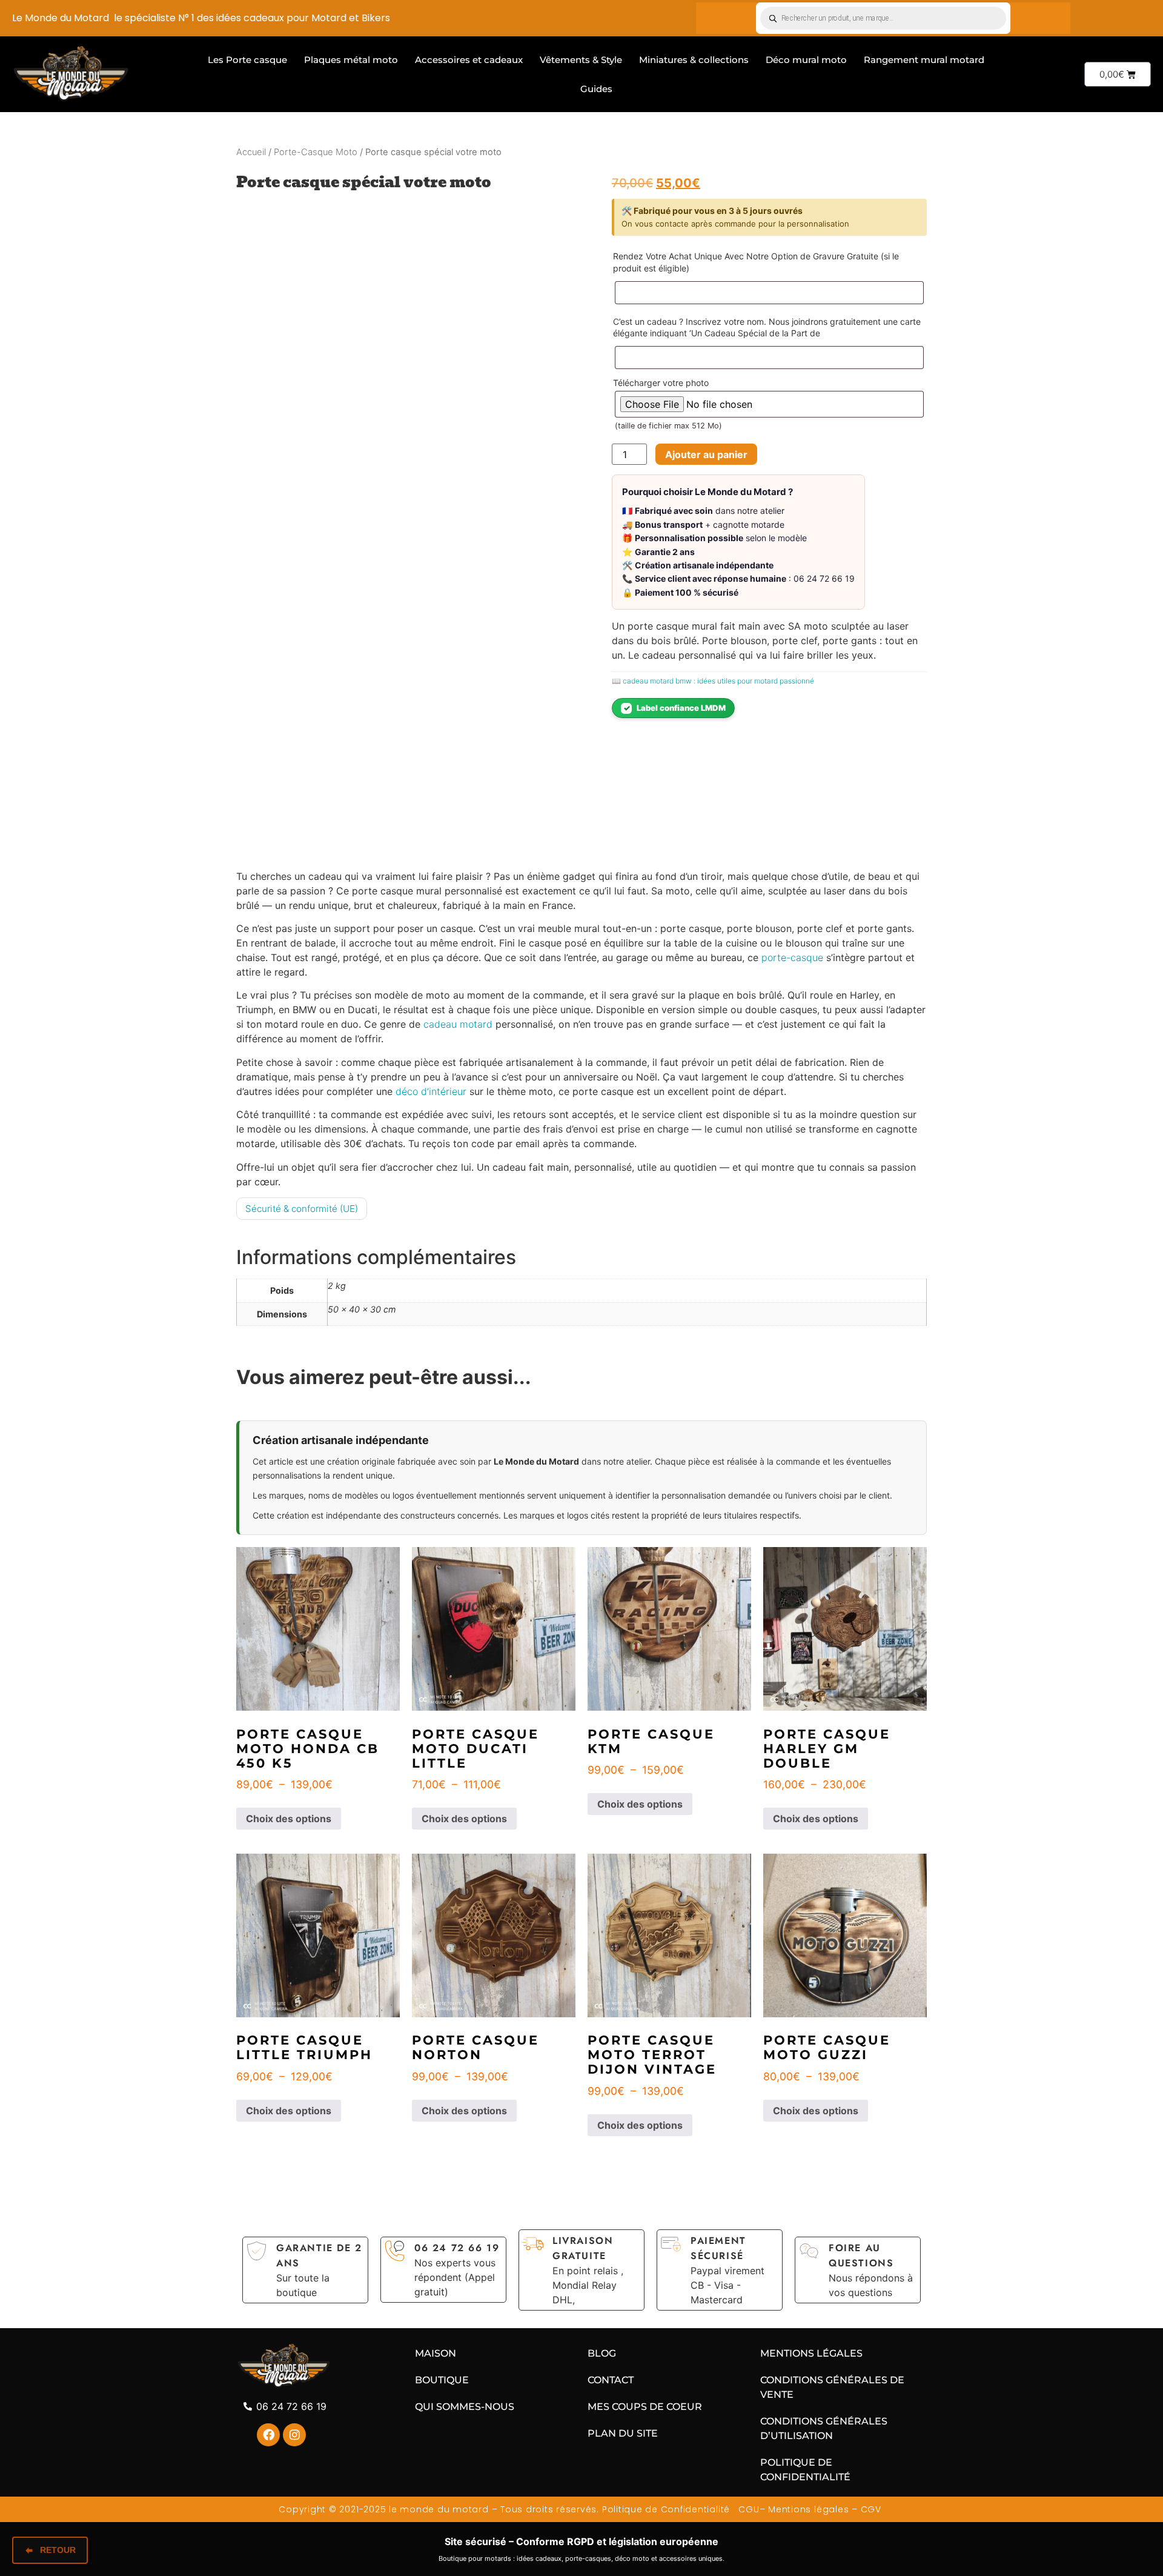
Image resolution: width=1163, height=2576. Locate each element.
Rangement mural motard (924, 60)
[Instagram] (294, 2435)
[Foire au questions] (809, 2251)
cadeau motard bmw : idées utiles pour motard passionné (718, 681)
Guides (596, 89)
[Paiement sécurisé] (671, 2244)
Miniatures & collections (694, 60)
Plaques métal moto (351, 60)
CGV (873, 2509)
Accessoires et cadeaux (469, 60)
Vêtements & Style (581, 60)
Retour (58, 2550)
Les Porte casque (247, 60)
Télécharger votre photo (661, 383)
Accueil (251, 152)
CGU (748, 2509)
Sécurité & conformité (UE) (302, 1209)
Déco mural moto (806, 60)
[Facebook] (268, 2435)
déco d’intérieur (431, 1091)
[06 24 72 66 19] (395, 2251)
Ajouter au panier (706, 454)
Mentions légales (808, 2509)
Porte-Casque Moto (316, 152)
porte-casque (792, 957)
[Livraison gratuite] (533, 2244)
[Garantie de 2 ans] (257, 2251)
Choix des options (289, 1819)
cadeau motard (458, 1024)
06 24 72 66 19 (457, 2248)
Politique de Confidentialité (666, 2509)
